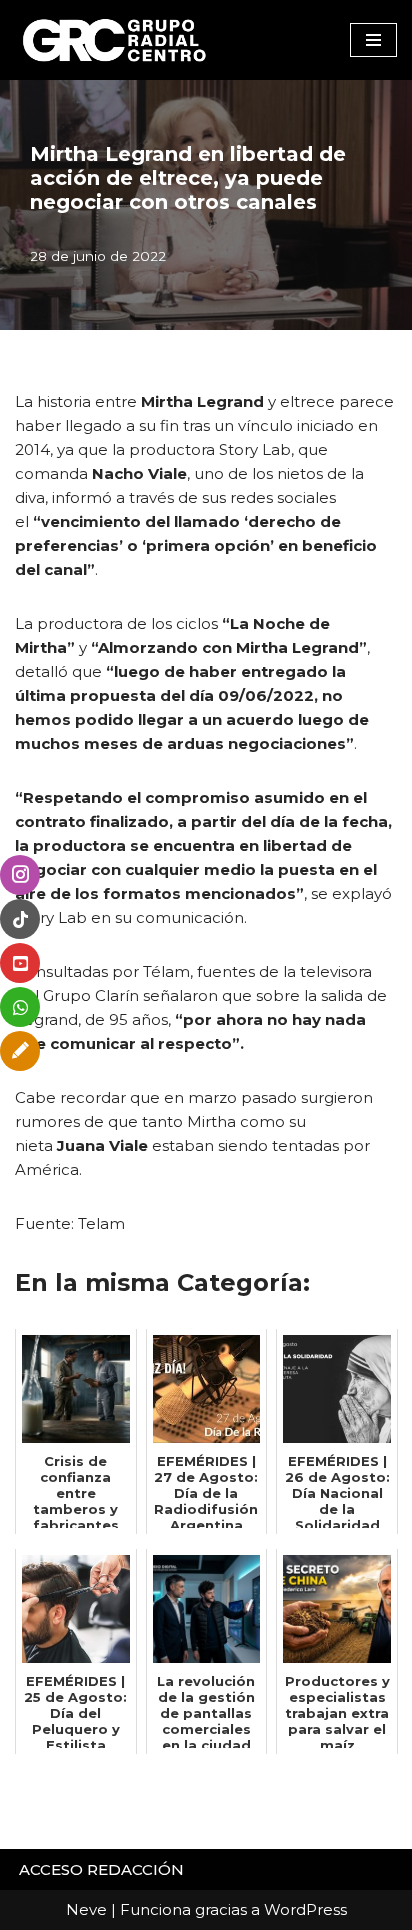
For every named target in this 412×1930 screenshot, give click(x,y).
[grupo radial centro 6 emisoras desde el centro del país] (115, 40)
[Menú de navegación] (373, 40)
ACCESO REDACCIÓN (101, 1869)
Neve (86, 1909)
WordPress (305, 1909)
